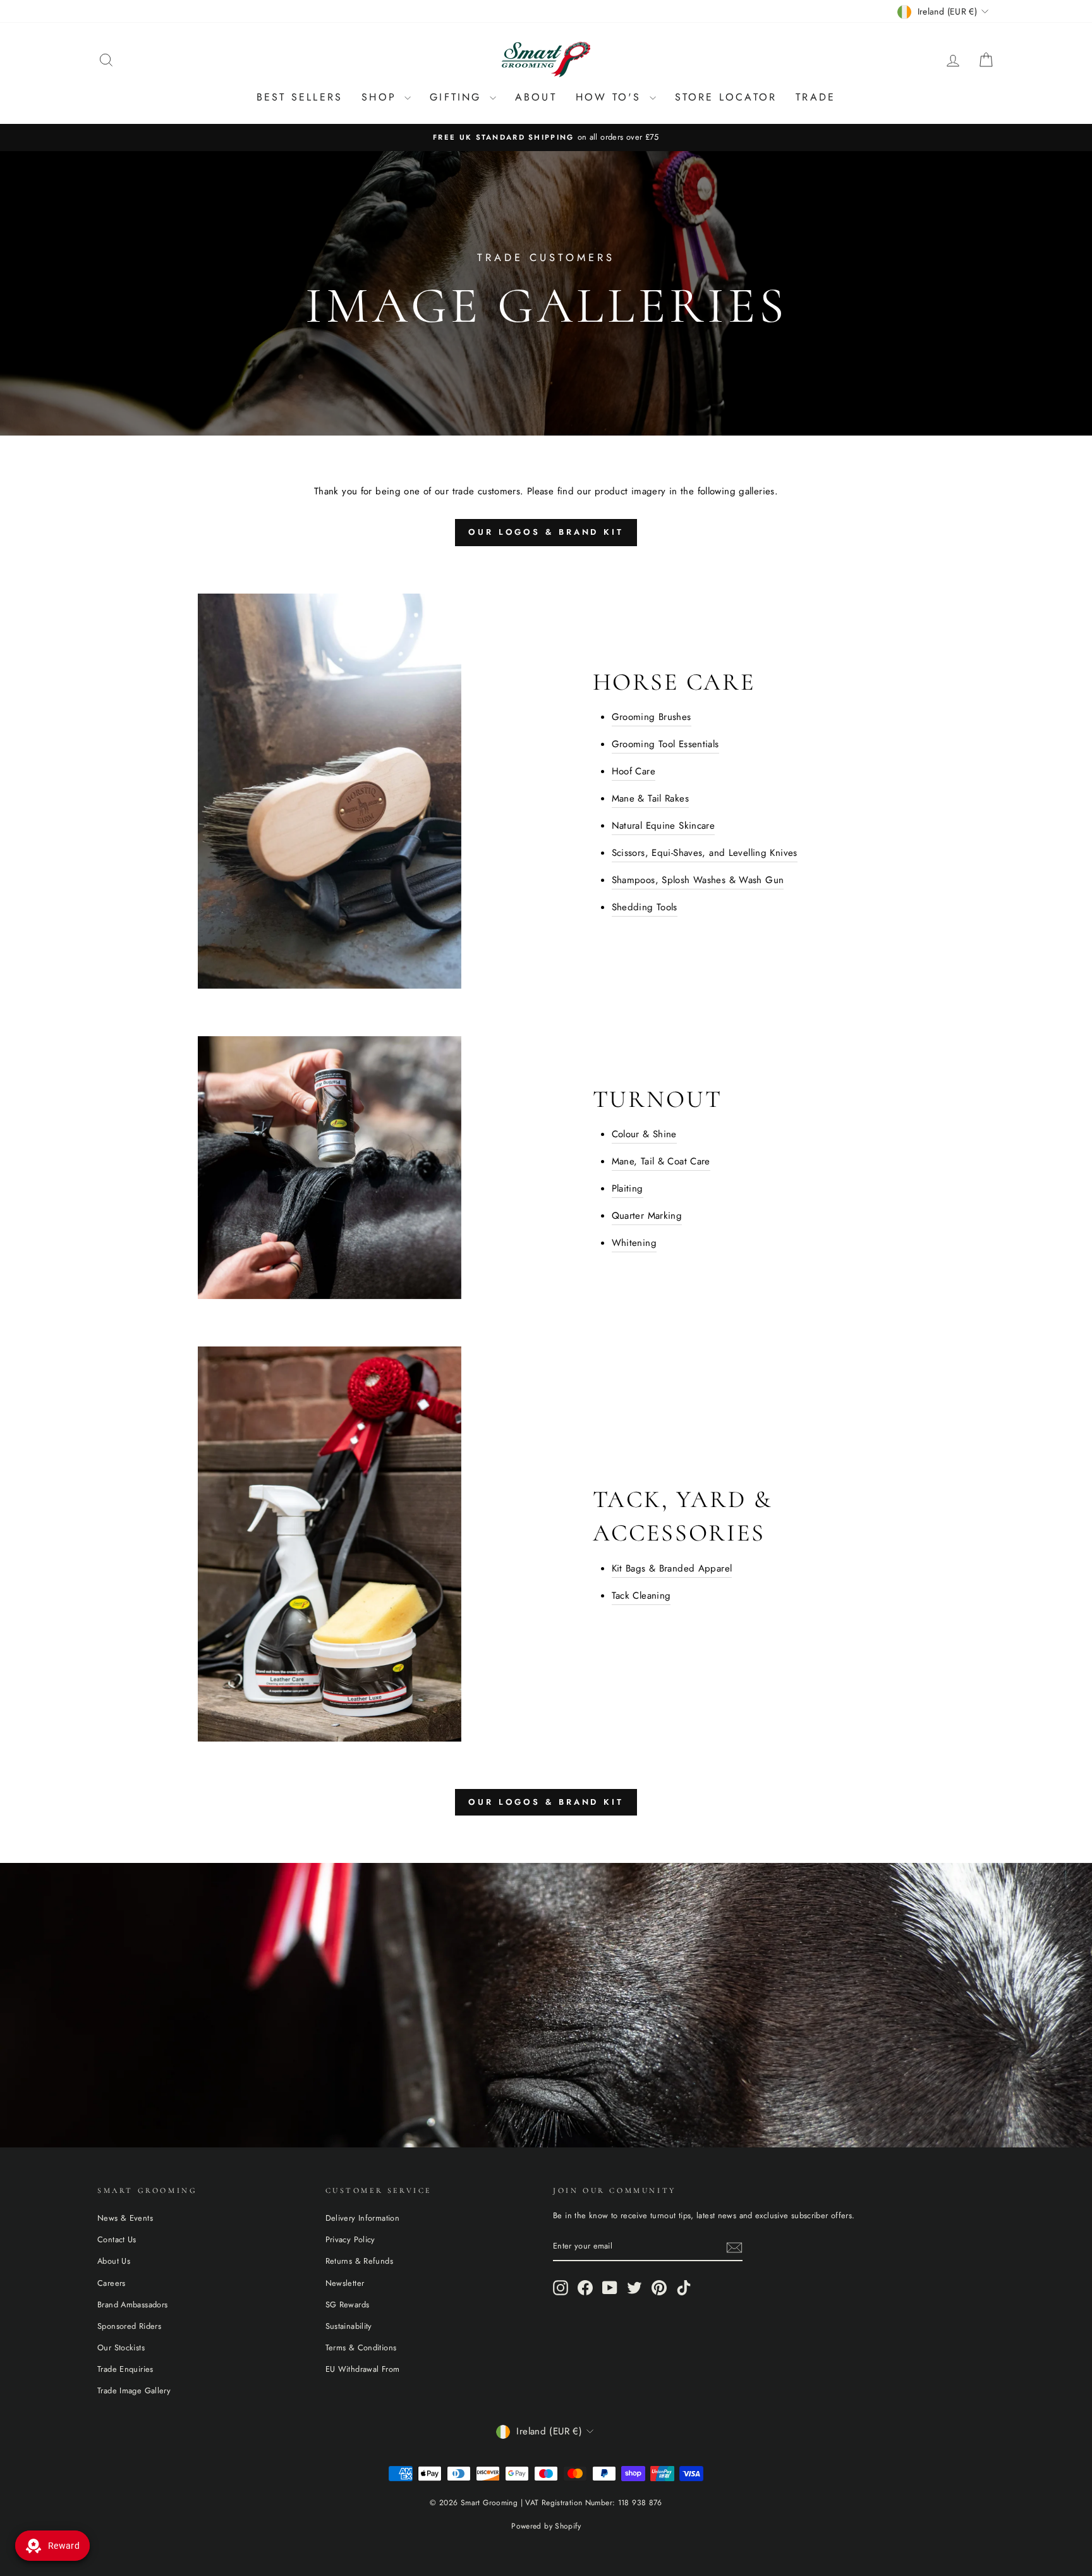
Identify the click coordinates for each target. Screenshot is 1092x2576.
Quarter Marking (647, 1216)
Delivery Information (363, 2218)
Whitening (634, 1243)
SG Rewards (348, 2304)
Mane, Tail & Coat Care (661, 1161)
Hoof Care (634, 771)
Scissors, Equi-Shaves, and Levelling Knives (705, 853)
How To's (611, 97)
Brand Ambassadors (132, 2304)
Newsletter (345, 2283)
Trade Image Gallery (134, 2390)
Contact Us (117, 2239)
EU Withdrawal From (363, 2369)
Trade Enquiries (125, 2369)
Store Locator (726, 97)
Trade (816, 97)
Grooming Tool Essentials (665, 744)
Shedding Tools (645, 907)
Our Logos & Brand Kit (546, 532)
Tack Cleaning (641, 1596)
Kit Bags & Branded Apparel (672, 1568)
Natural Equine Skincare (664, 826)
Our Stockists (121, 2347)
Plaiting (628, 1188)
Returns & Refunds (359, 2261)
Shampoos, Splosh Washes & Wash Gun (698, 880)
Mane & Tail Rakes (650, 798)
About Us (114, 2261)
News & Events (125, 2218)
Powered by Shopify (546, 2526)
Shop (381, 97)
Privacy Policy (350, 2239)
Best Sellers (300, 97)
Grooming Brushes (652, 717)
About (536, 97)
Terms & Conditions (361, 2347)
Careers (112, 2283)
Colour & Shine (644, 1134)
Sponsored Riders (129, 2326)
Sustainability (349, 2326)
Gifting (458, 97)
